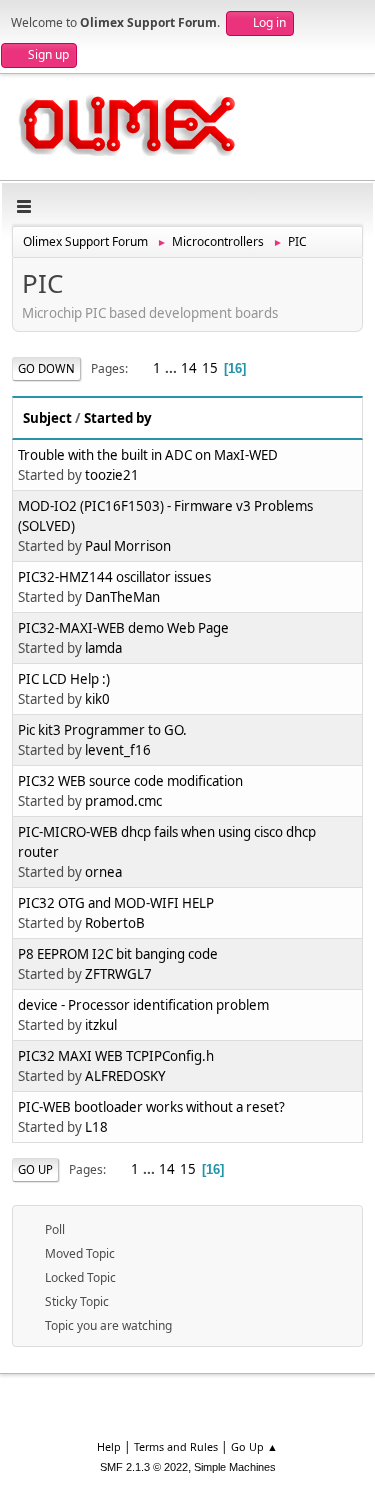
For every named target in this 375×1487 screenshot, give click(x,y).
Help (109, 1446)
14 (189, 368)
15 (210, 368)
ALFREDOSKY (125, 1076)
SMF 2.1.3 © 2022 (144, 1467)
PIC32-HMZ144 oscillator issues (114, 577)
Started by (118, 418)
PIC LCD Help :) (64, 679)
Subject (47, 418)
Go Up (35, 1169)
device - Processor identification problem (143, 1005)
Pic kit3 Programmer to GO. (102, 730)
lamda (103, 648)
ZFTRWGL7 (118, 974)
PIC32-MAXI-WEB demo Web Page (123, 628)
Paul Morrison (128, 546)
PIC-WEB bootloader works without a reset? (151, 1107)
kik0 (97, 699)
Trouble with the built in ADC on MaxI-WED (148, 455)
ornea (103, 872)
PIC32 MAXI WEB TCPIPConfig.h (116, 1056)
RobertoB (115, 923)
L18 (96, 1127)
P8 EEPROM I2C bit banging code (118, 954)
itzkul (101, 1025)
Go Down (46, 368)
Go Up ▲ (254, 1446)
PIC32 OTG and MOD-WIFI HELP (116, 903)
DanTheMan (122, 597)
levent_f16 (118, 750)
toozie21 (112, 475)
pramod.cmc (123, 801)
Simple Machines (235, 1467)
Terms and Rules (176, 1446)
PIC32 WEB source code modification (130, 781)
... (172, 368)
